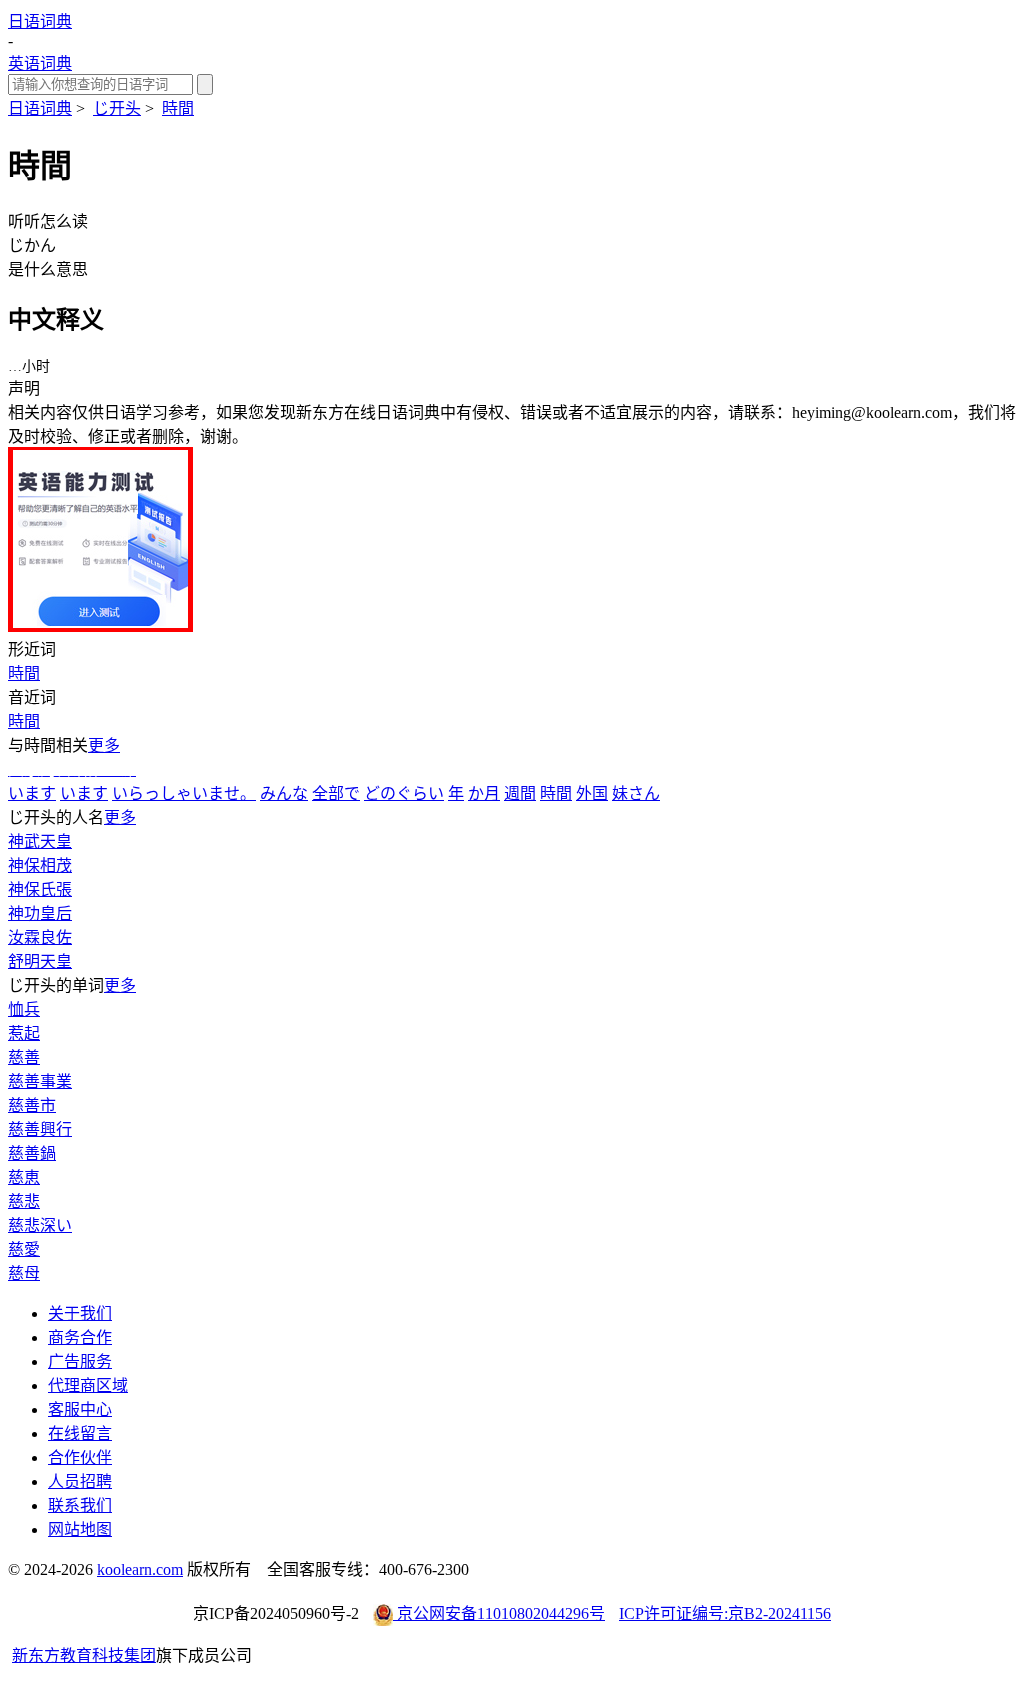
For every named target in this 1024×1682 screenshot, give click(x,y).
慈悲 (24, 1201)
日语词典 (40, 21)
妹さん (636, 793)
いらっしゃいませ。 (184, 793)
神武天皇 (40, 841)
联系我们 (80, 1505)
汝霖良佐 (40, 937)
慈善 (24, 1057)
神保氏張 (40, 889)
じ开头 (117, 108)
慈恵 (24, 1177)
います (32, 793)
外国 (592, 793)
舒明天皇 (40, 961)
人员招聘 (80, 1481)
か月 (484, 793)
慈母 (24, 1273)
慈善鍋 (32, 1153)
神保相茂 (40, 865)
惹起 (24, 1033)
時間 (178, 108)
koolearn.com (140, 1569)
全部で (336, 793)
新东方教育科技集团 (84, 1655)
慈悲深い (40, 1225)
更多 (104, 745)
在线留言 (80, 1433)
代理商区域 (88, 1385)
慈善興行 (40, 1129)
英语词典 (40, 63)
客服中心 (80, 1409)
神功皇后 (40, 913)
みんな (284, 793)
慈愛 (24, 1249)
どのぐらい (404, 793)
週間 (520, 793)
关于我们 (80, 1313)
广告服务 (80, 1361)
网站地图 (80, 1529)
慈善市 (32, 1105)
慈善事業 (40, 1081)
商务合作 (80, 1337)
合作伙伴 (80, 1457)
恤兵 (24, 1009)
